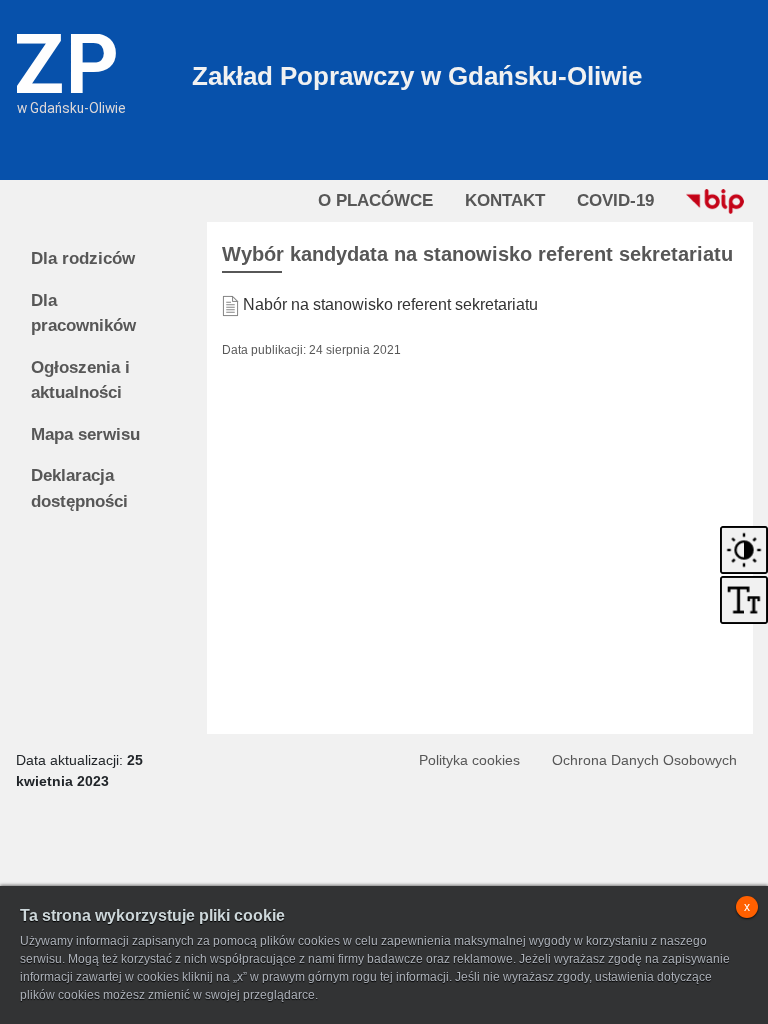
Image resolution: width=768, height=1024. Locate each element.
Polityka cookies (469, 760)
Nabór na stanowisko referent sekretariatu (390, 304)
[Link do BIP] (715, 201)
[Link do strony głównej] (71, 55)
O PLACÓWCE (375, 200)
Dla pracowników (83, 313)
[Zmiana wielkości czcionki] (744, 600)
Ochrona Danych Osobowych (644, 760)
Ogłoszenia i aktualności (80, 380)
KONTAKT (505, 200)
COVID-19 (615, 200)
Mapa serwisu (85, 434)
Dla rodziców (83, 258)
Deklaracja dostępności (79, 488)
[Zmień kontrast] (744, 548)
